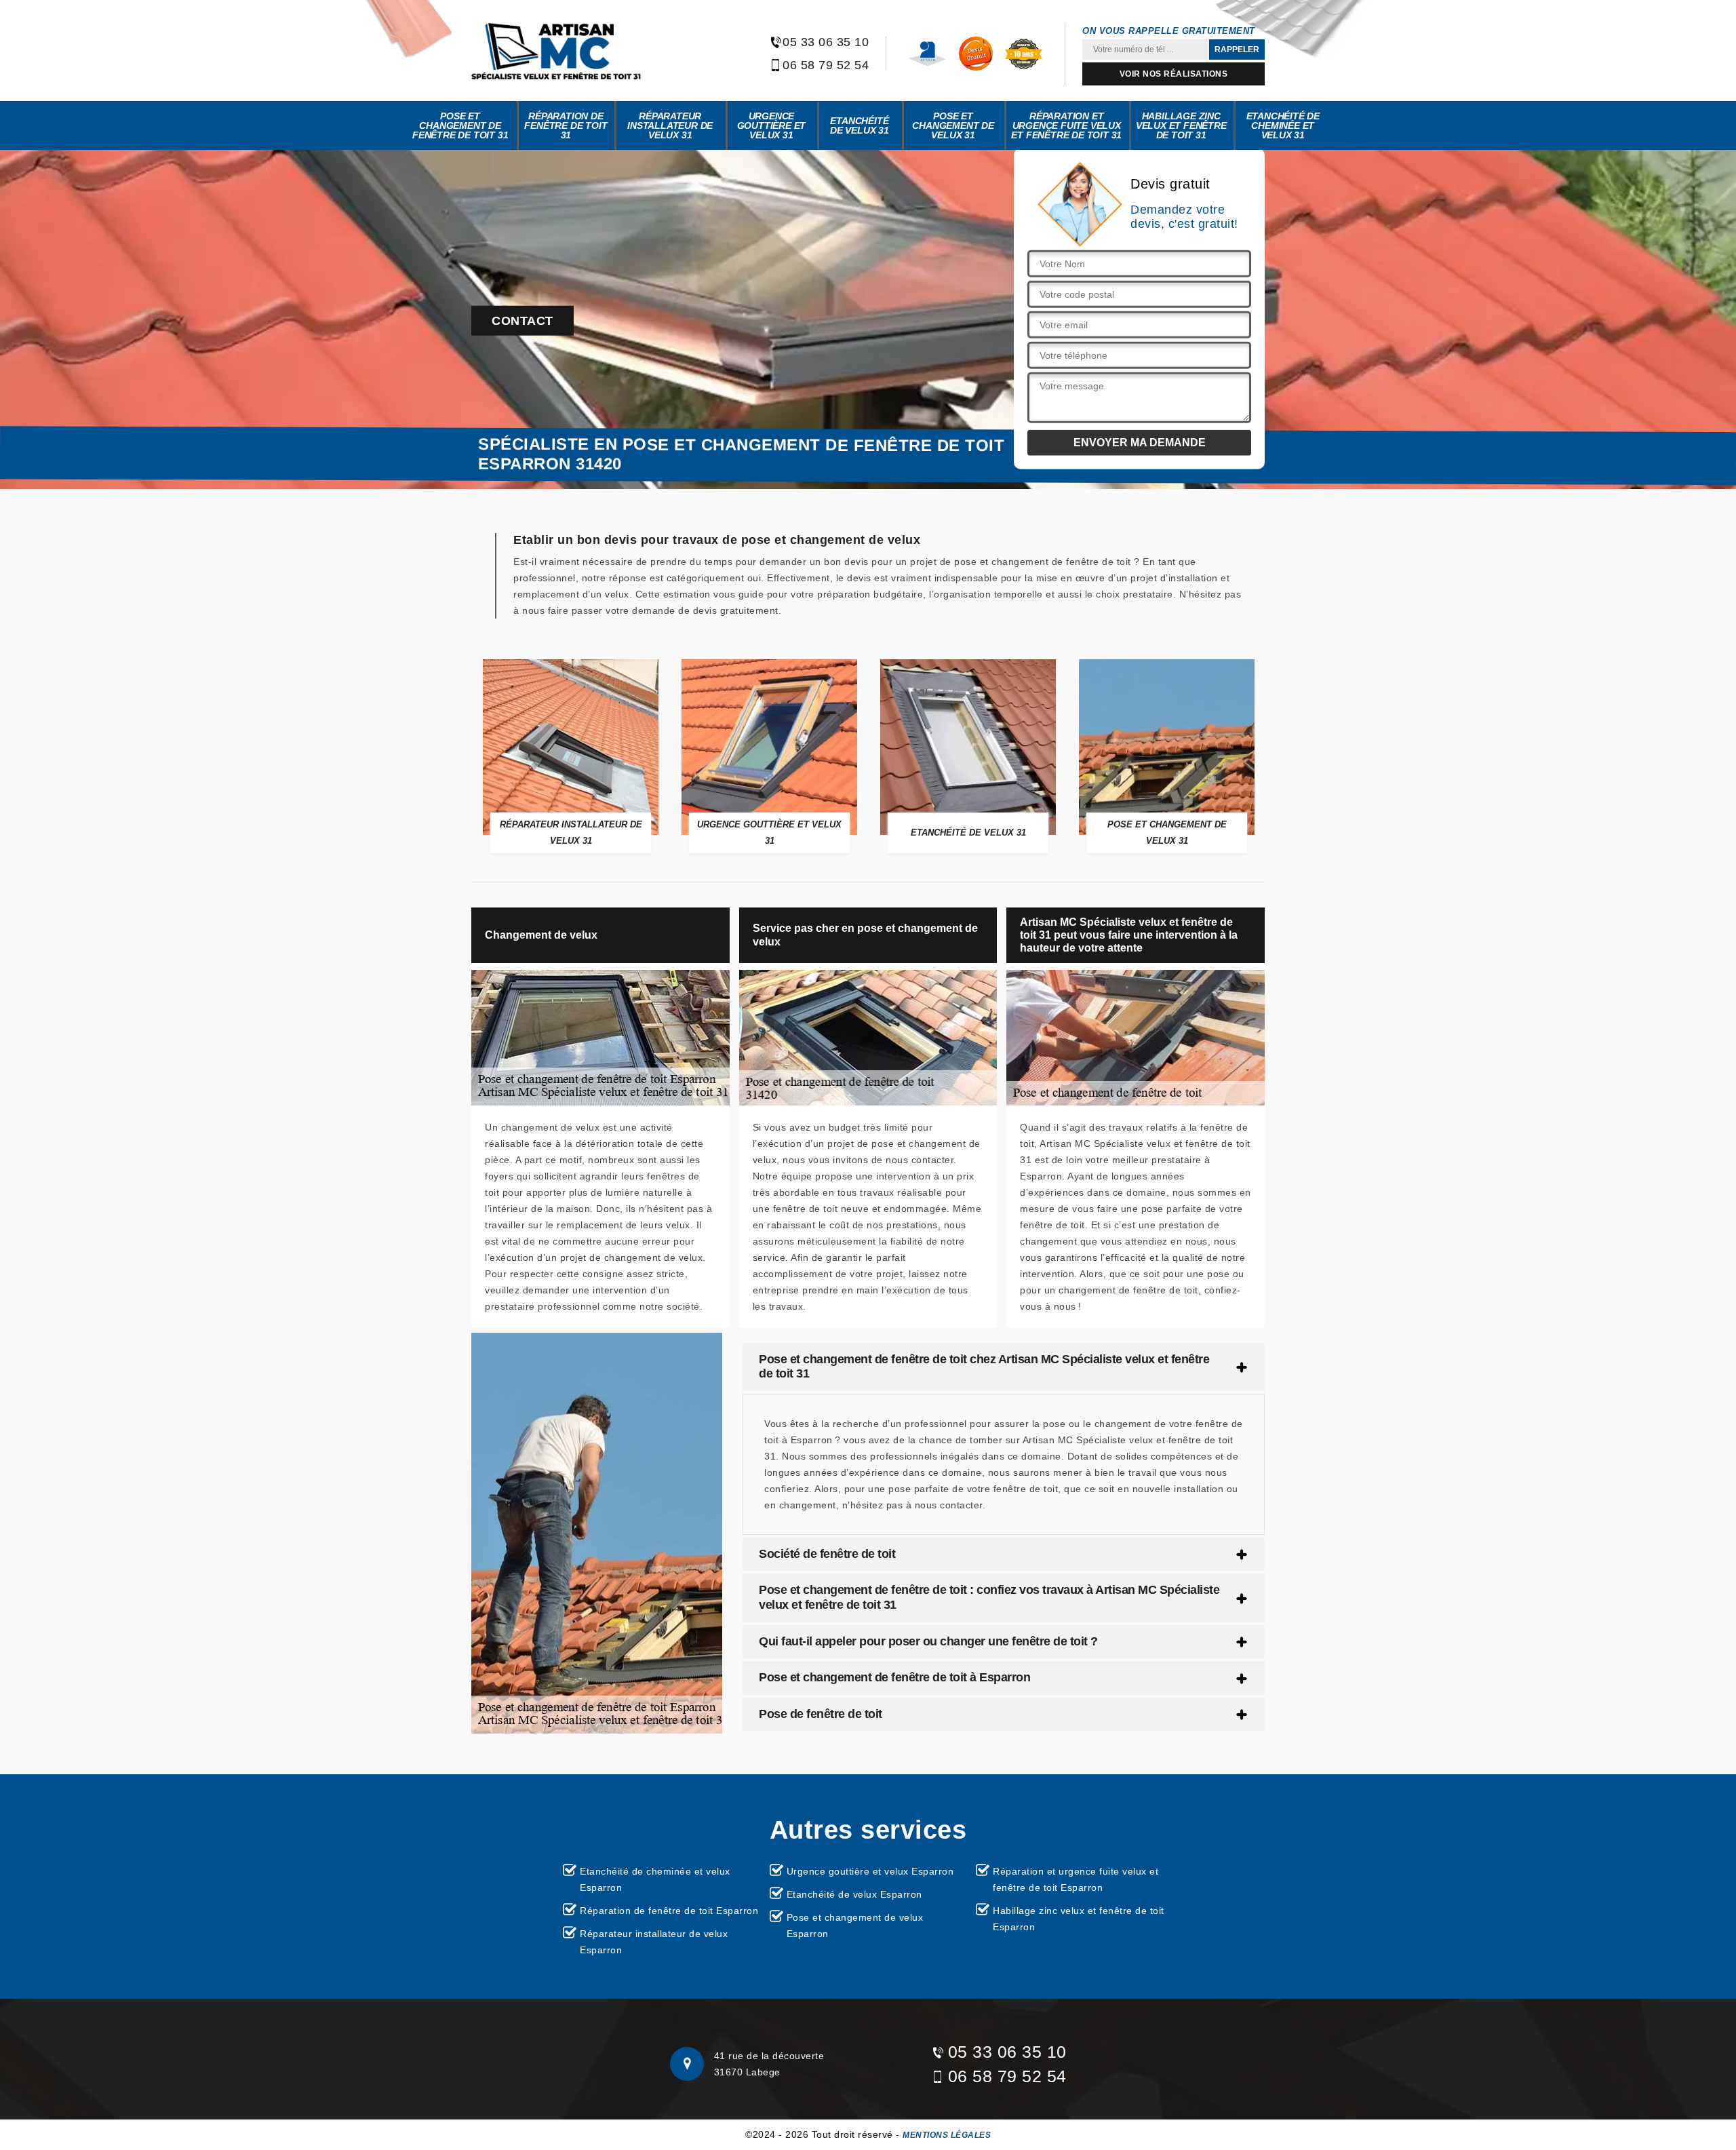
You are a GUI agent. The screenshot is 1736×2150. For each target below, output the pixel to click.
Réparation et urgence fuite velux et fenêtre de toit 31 (1066, 125)
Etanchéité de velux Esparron (854, 1894)
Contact (522, 321)
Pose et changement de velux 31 (953, 125)
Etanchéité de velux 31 (860, 125)
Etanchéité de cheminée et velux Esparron (655, 1879)
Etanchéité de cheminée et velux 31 (1283, 125)
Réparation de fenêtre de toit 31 (566, 125)
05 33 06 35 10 (826, 42)
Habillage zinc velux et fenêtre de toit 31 (1181, 125)
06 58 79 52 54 (826, 65)
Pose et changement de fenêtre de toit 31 (460, 125)
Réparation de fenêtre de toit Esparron (669, 1911)
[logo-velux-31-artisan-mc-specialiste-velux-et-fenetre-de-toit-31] (556, 51)
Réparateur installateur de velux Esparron (654, 1942)
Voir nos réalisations (1174, 74)
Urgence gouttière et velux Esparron (870, 1871)
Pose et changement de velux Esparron (855, 1926)
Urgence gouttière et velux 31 (772, 125)
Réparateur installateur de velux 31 (670, 125)
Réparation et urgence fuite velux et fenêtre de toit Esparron (1076, 1879)
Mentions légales (947, 2135)
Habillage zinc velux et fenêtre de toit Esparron (1079, 1919)
